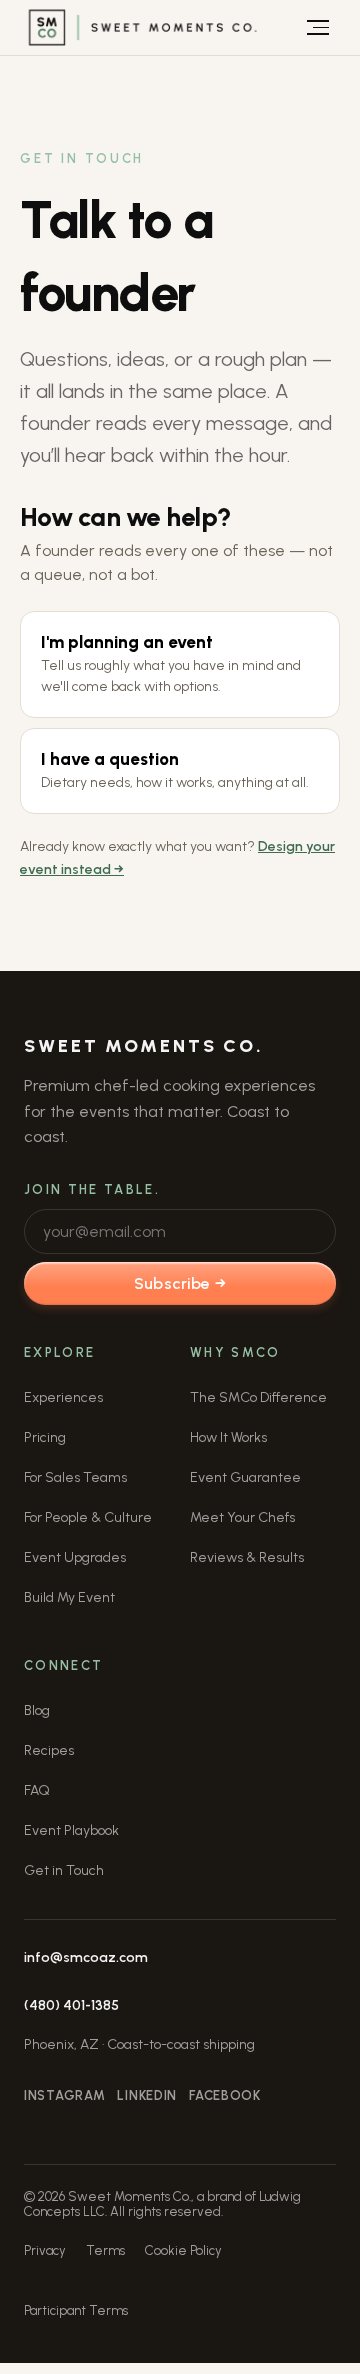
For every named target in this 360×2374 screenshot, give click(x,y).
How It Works (228, 1437)
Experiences (63, 1397)
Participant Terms (76, 2310)
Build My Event (69, 1597)
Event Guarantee (245, 1477)
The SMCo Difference (258, 1397)
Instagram (64, 2095)
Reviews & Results (247, 1557)
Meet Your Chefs (242, 1517)
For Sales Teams (75, 1477)
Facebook (225, 2095)
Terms (105, 2250)
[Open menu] (318, 28)
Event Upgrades (75, 1557)
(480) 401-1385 (71, 2005)
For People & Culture (88, 1517)
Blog (37, 1710)
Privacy (45, 2250)
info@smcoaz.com (86, 1957)
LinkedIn (147, 2095)
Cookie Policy (183, 2250)
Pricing (45, 1437)
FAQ (37, 1790)
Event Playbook (71, 1830)
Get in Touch (64, 1870)
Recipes (49, 1750)
